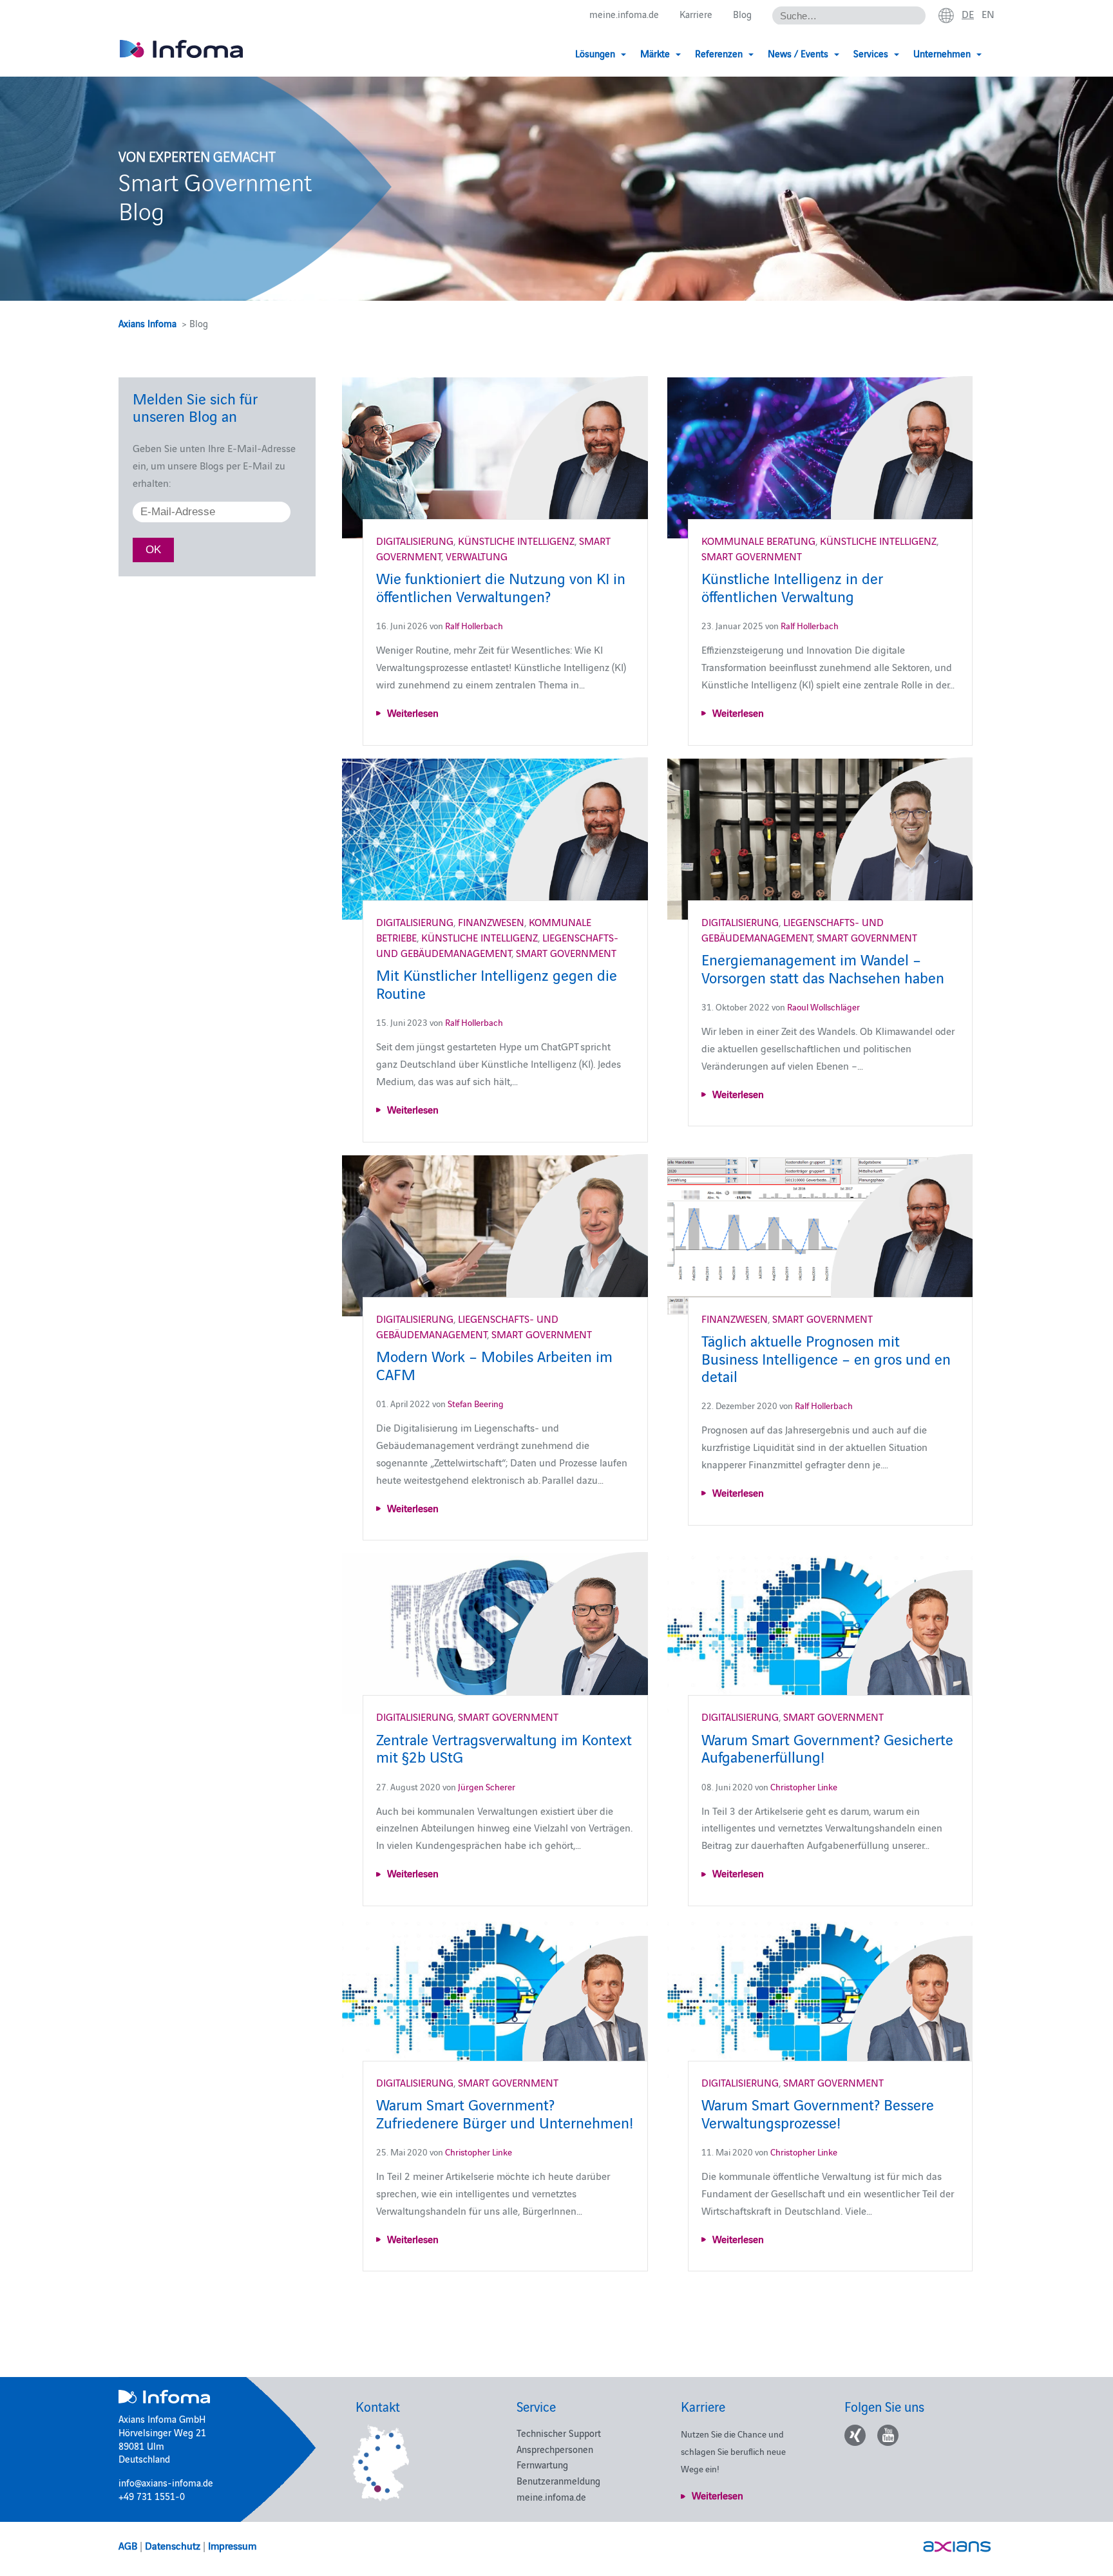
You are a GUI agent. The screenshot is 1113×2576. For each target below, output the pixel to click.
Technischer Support (559, 2433)
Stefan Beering (476, 1403)
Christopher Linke (804, 1786)
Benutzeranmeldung (558, 2480)
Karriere (696, 14)
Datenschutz (173, 2545)
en (988, 14)
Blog (742, 14)
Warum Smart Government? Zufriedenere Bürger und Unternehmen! (505, 2112)
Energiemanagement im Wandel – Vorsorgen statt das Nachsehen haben (823, 967)
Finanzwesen (491, 922)
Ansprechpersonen (555, 2449)
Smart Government (752, 556)
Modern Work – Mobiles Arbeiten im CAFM (494, 1364)
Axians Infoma (147, 323)
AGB (128, 2545)
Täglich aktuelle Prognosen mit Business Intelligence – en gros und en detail (826, 1358)
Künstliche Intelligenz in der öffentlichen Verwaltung (792, 586)
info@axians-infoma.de (166, 2482)
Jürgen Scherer (487, 1786)
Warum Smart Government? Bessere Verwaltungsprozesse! (818, 2112)
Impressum (232, 2545)
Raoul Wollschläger (823, 1007)
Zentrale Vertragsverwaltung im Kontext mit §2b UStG (504, 1747)
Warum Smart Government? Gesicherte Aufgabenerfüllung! (827, 1747)
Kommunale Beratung (758, 540)
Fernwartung (542, 2464)
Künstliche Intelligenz (516, 540)
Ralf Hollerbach (474, 625)
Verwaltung (477, 556)
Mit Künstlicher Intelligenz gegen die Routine (497, 983)
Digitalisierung (415, 540)
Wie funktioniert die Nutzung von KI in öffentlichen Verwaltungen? (501, 586)
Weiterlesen (413, 712)
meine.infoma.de (624, 14)
